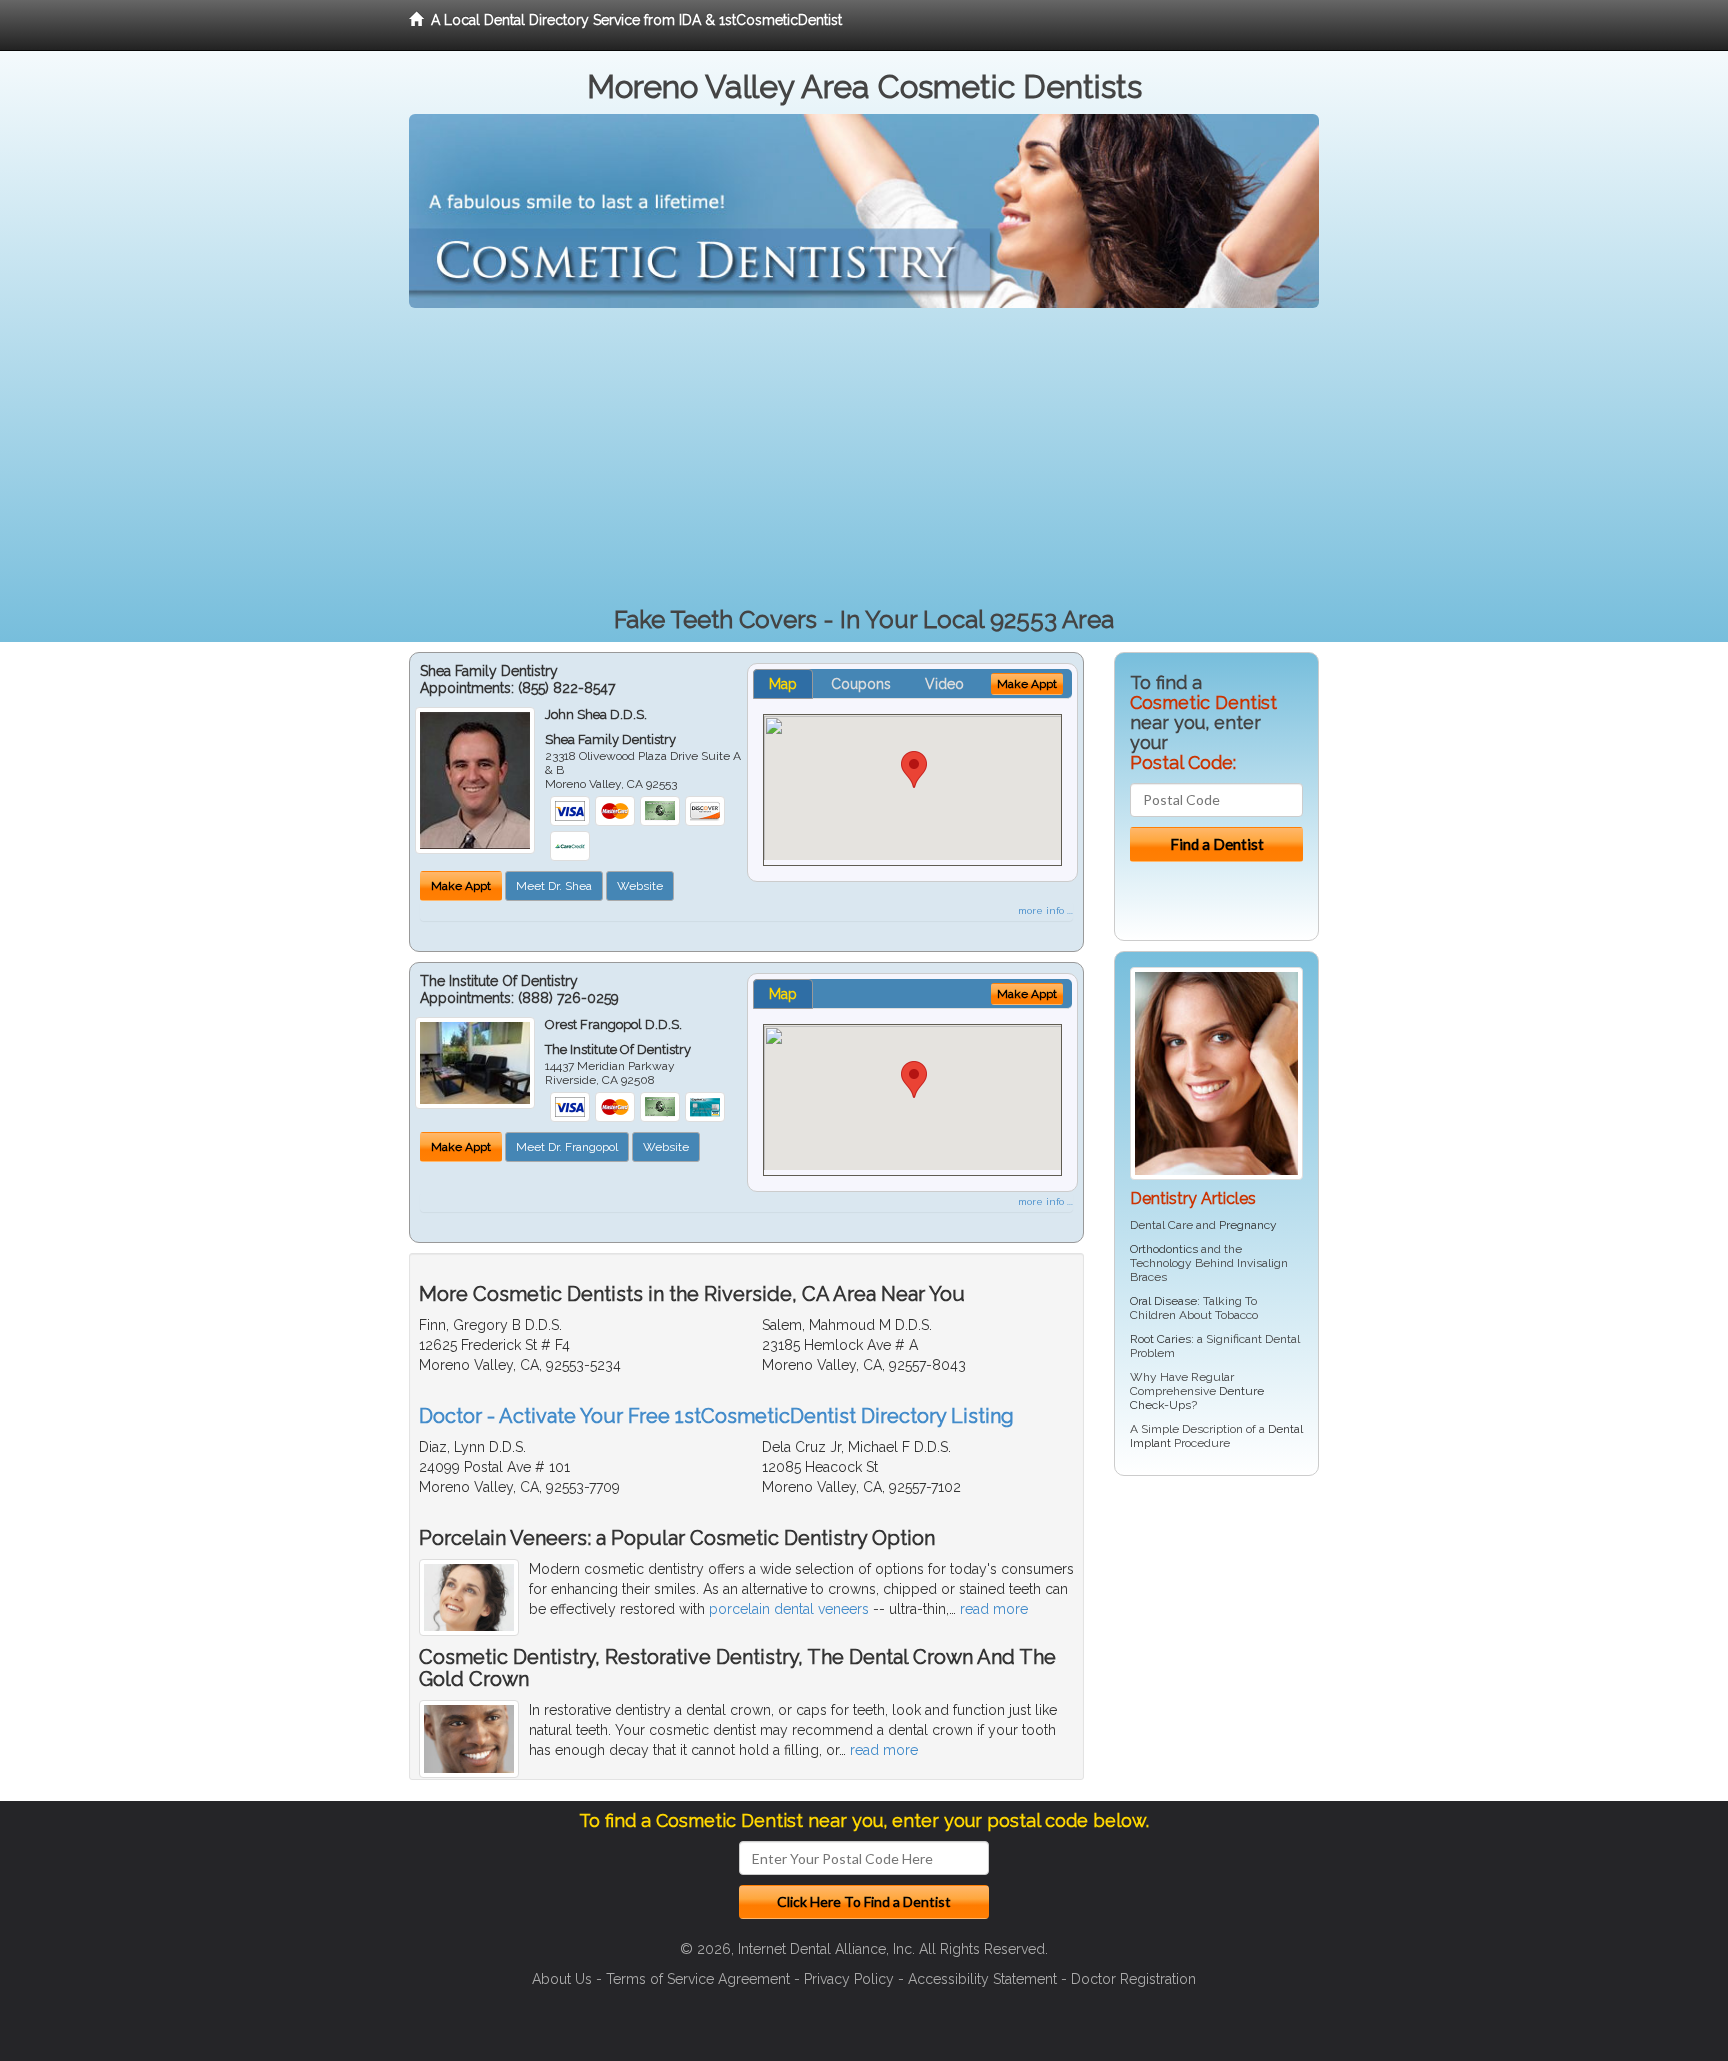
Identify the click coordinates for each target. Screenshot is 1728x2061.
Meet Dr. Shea (554, 886)
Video (944, 684)
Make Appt (461, 886)
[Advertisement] (864, 458)
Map (783, 684)
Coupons (861, 684)
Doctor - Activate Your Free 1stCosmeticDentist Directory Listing (716, 1416)
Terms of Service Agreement (698, 1979)
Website (640, 886)
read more (994, 1609)
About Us (562, 1979)
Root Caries (1160, 1339)
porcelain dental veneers (789, 1609)
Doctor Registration (1133, 1979)
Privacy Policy (849, 1979)
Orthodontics (1164, 1249)
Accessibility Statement (982, 1979)
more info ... (1045, 910)
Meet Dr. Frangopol (567, 1147)
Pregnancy (1248, 1225)
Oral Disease (1163, 1301)
